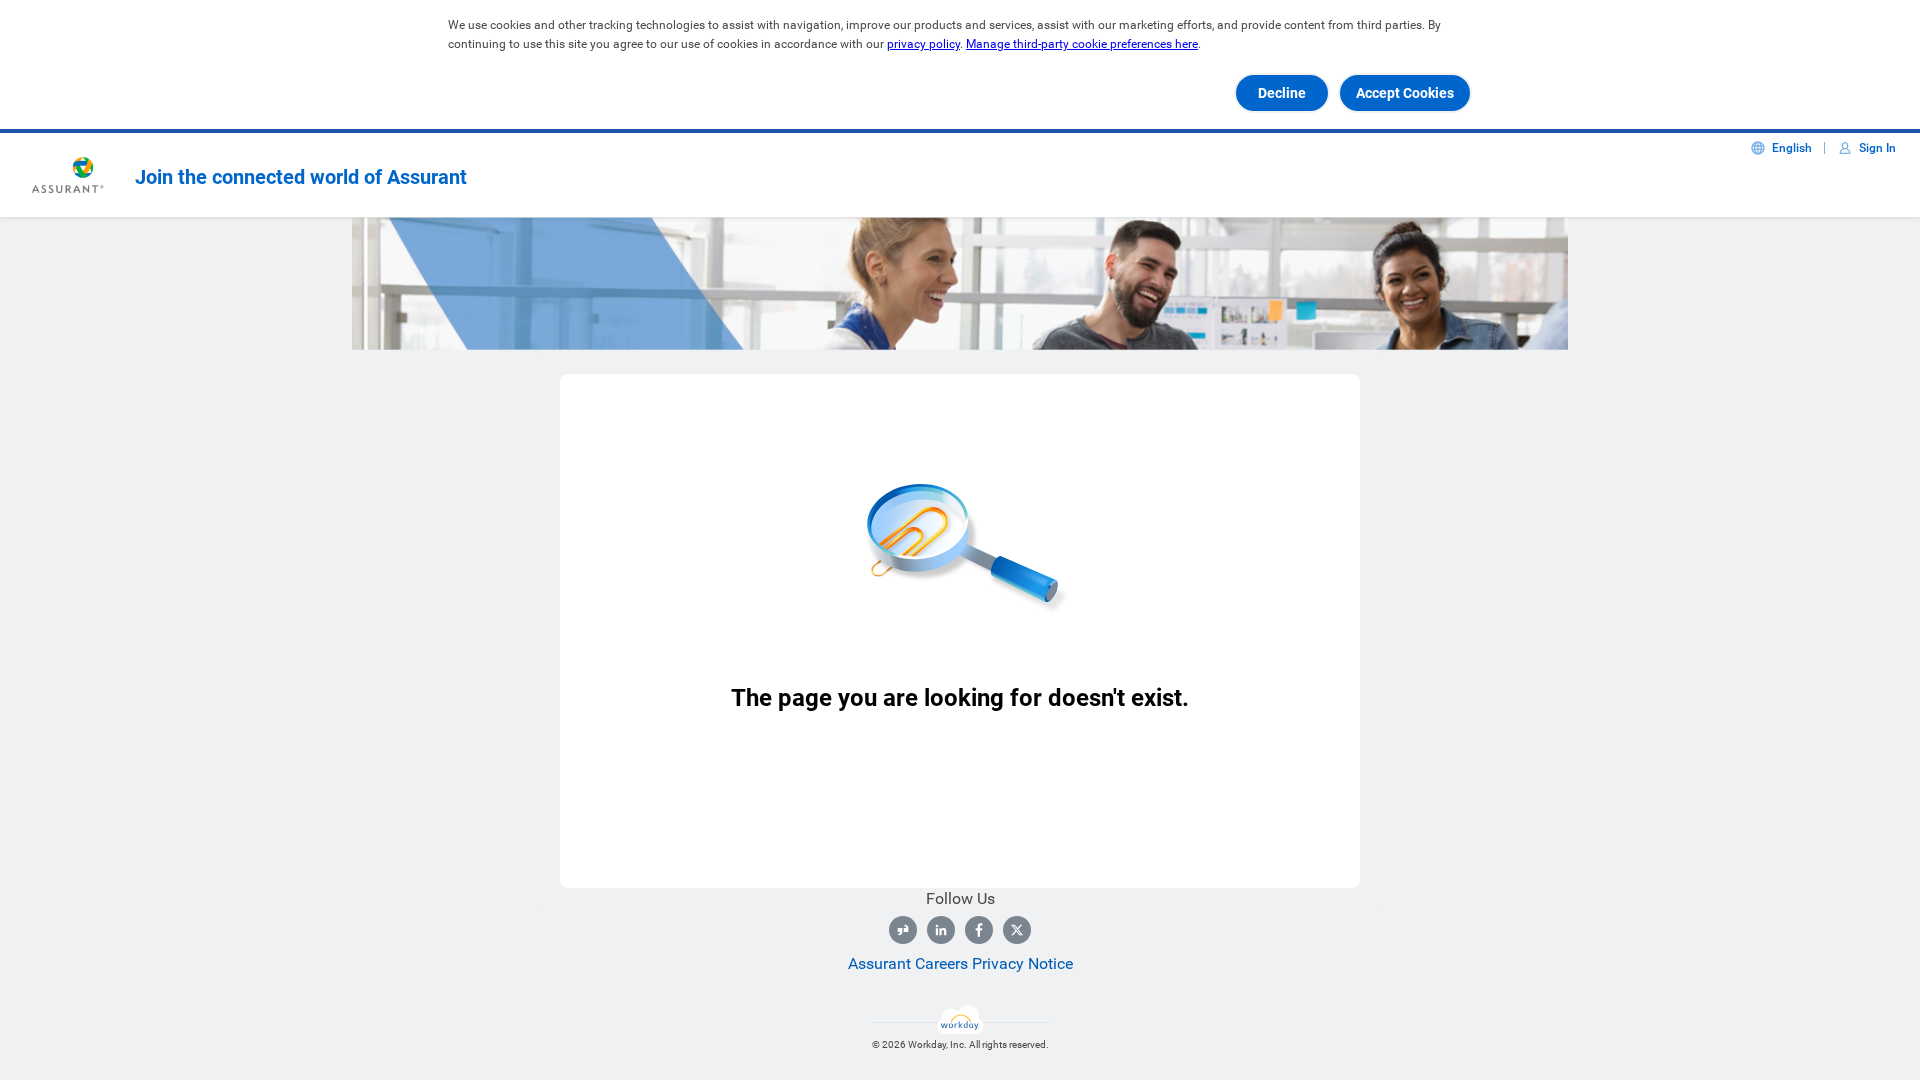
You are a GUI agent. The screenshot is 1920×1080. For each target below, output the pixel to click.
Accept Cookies (1405, 93)
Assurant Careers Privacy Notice (960, 963)
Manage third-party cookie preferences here (1082, 44)
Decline (1282, 93)
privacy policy (923, 44)
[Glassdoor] (903, 930)
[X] (1017, 930)
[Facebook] (979, 930)
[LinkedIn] (941, 930)
